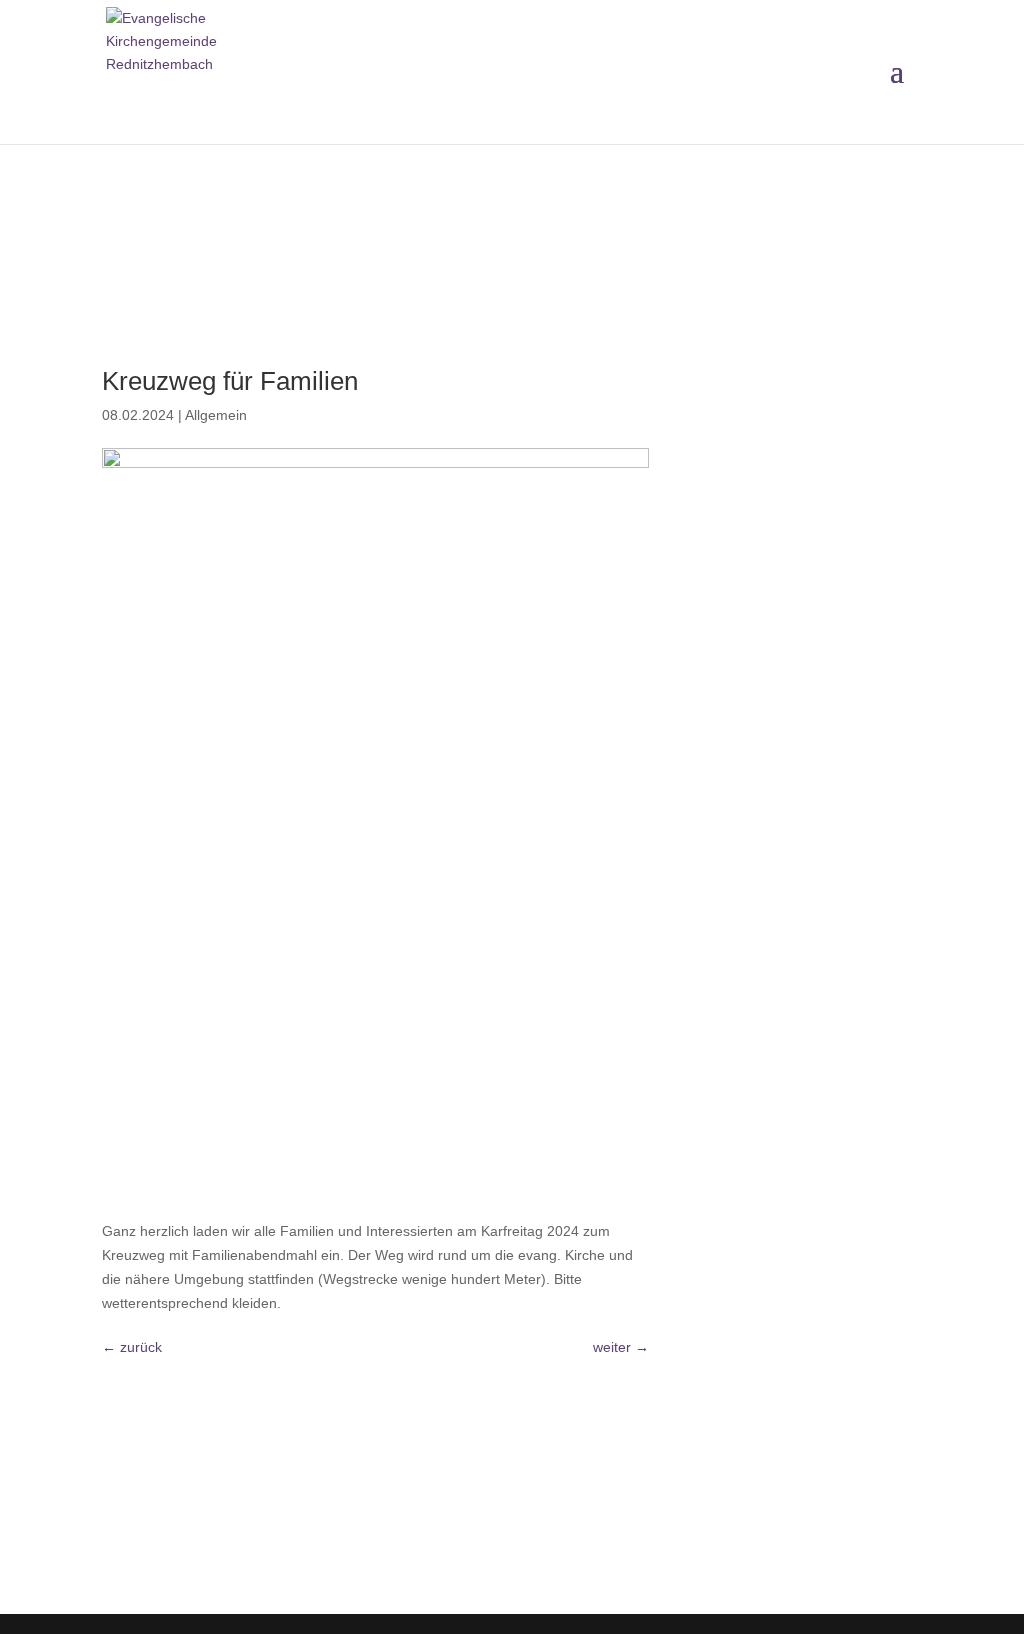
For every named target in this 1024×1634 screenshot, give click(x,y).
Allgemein (216, 415)
